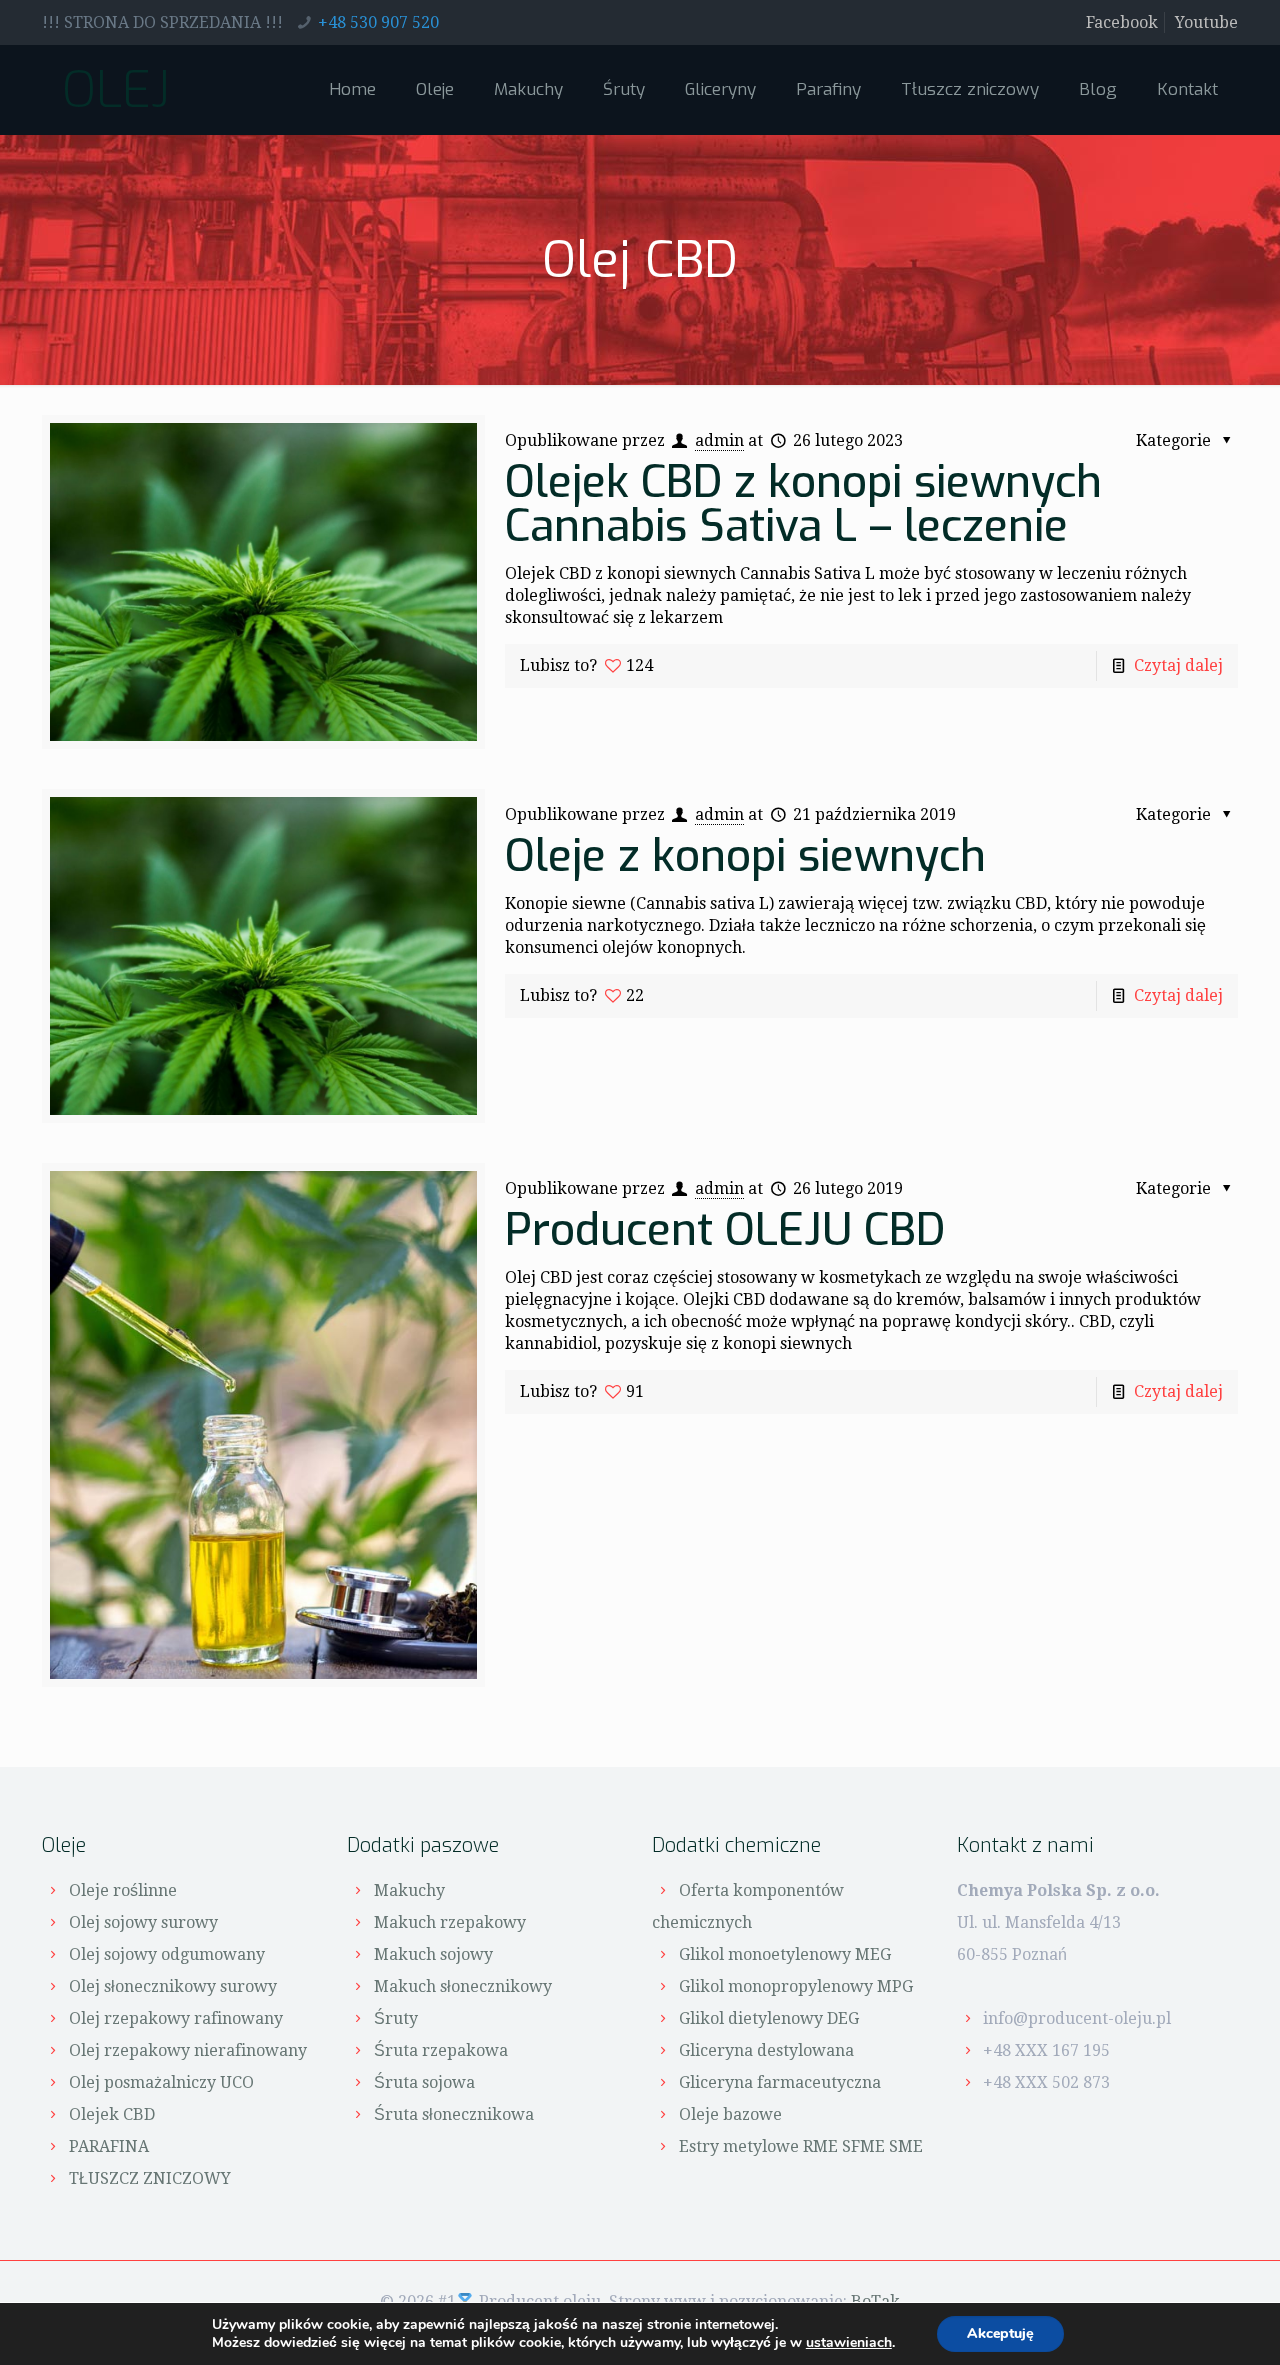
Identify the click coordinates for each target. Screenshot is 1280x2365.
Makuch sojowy (433, 1954)
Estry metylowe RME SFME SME (801, 2146)
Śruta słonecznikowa (454, 2114)
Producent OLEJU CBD (725, 1230)
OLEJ (116, 90)
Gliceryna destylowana (766, 2050)
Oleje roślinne (123, 1890)
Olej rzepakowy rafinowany (176, 2018)
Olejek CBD (112, 2114)
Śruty (396, 2018)
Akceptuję (1000, 2333)
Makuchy (409, 1890)
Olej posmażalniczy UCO (161, 2082)
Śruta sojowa (424, 2082)
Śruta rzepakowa (441, 2050)
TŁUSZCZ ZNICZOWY (150, 2178)
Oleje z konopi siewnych (745, 856)
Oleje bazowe (730, 2114)
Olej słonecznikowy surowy (173, 1986)
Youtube (1206, 22)
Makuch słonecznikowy (463, 1986)
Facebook (1122, 22)
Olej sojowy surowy (143, 1922)
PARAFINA (109, 2146)
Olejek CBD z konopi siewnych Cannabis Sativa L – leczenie (803, 504)
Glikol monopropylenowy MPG (796, 1986)
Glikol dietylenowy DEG (769, 2018)
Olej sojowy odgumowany (167, 1954)
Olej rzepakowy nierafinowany (188, 2050)
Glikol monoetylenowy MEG (785, 1954)
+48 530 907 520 (378, 22)
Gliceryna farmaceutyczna (780, 2082)
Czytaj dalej (1178, 665)
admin (719, 440)
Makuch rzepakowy (450, 1922)
